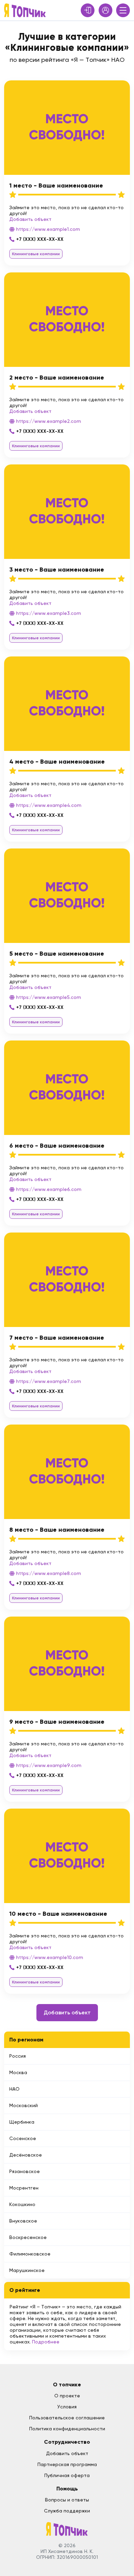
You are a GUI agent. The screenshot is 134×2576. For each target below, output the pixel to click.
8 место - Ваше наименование (57, 1530)
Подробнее (46, 2342)
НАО (14, 2089)
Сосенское (23, 2138)
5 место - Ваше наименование (57, 954)
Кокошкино (22, 2204)
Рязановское (25, 2171)
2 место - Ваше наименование (57, 378)
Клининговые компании (36, 254)
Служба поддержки (67, 2511)
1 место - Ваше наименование (56, 185)
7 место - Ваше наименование (57, 1338)
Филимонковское (30, 2254)
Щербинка (22, 2122)
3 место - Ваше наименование (57, 570)
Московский (24, 2105)
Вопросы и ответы (67, 2500)
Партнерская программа (67, 2464)
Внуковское (23, 2221)
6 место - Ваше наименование (57, 1146)
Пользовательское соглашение (67, 2418)
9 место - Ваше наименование (57, 1722)
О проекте (67, 2396)
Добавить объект (30, 219)
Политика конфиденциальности (67, 2429)
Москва (18, 2072)
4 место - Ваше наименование (57, 762)
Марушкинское (27, 2270)
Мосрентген (24, 2188)
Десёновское (26, 2155)
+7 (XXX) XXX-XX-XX (40, 239)
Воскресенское (28, 2237)
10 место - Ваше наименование (58, 1914)
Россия (18, 2056)
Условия (67, 2407)
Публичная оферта (67, 2475)
